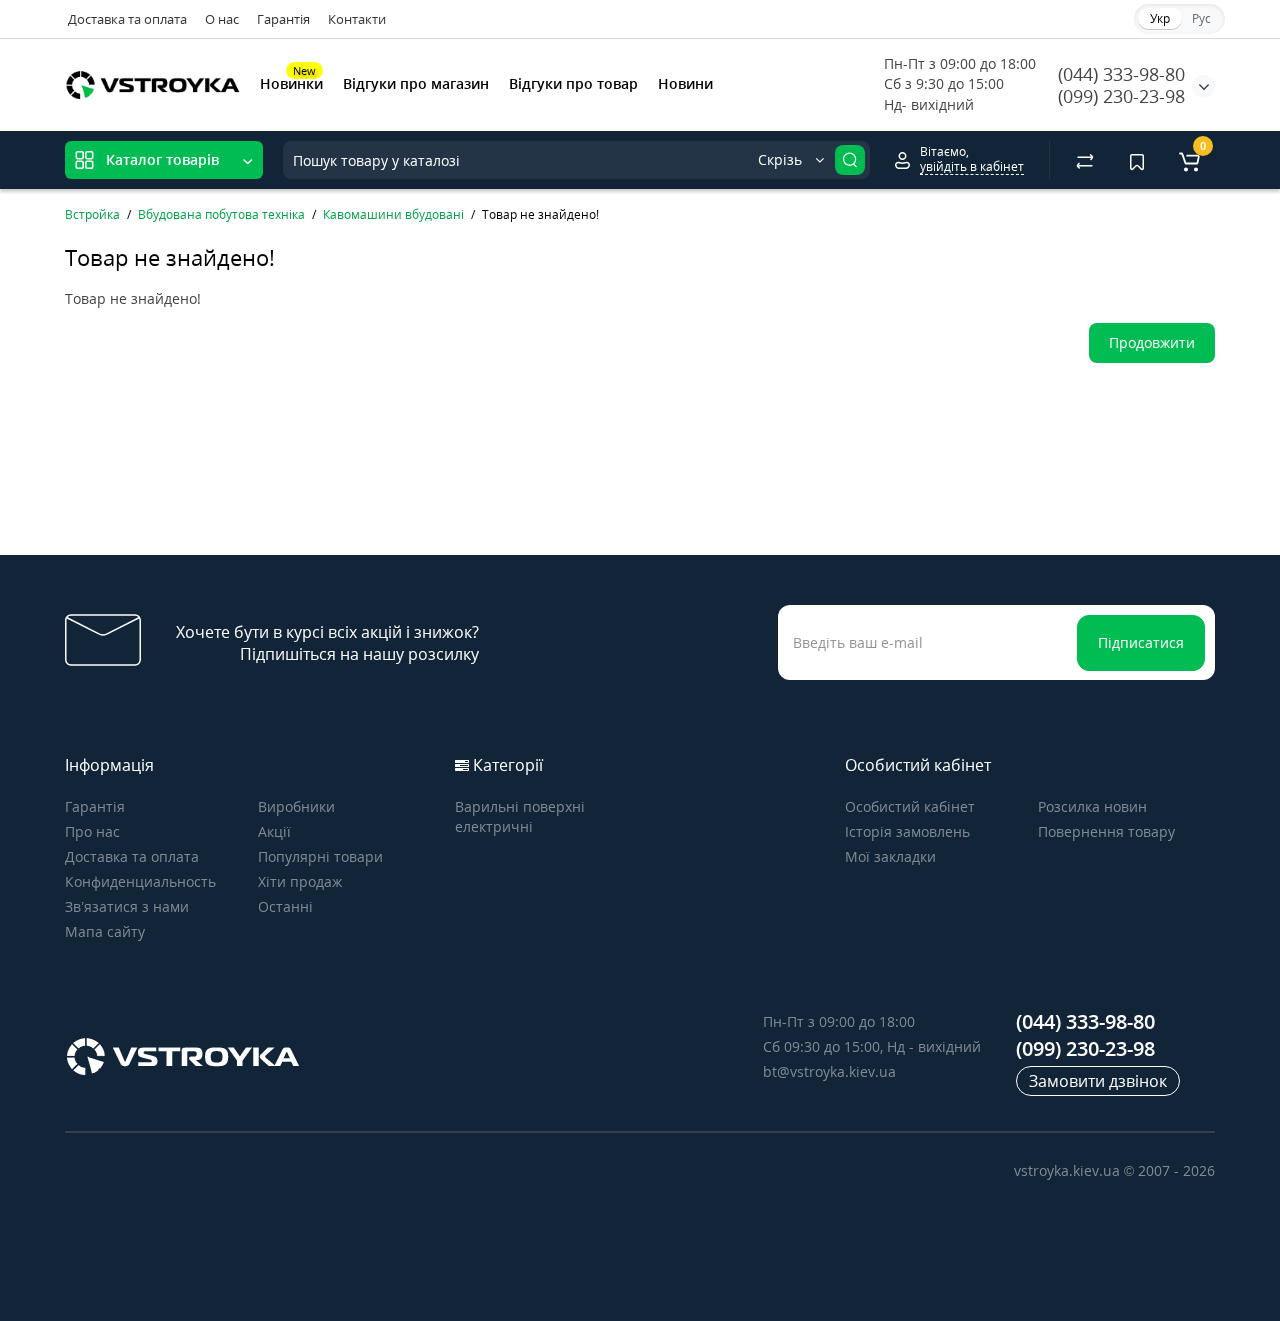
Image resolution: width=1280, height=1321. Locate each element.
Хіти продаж (300, 881)
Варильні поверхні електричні (520, 816)
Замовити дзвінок (1098, 1081)
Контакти (357, 19)
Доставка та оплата (127, 19)
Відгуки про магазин (416, 83)
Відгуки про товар (573, 83)
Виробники (296, 806)
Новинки (291, 82)
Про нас (92, 831)
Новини (685, 83)
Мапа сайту (105, 931)
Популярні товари (320, 856)
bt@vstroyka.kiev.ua (829, 1071)
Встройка (92, 214)
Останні (285, 906)
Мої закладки (890, 856)
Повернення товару (1106, 831)
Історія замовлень (907, 831)
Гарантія (283, 19)
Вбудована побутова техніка (221, 214)
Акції (274, 831)
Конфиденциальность (140, 881)
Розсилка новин (1092, 806)
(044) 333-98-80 (1121, 74)
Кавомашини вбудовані (393, 214)
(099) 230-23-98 (1121, 96)
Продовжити (1152, 342)
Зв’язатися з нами (127, 906)
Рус (1201, 18)
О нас (222, 19)
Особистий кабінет (910, 806)
